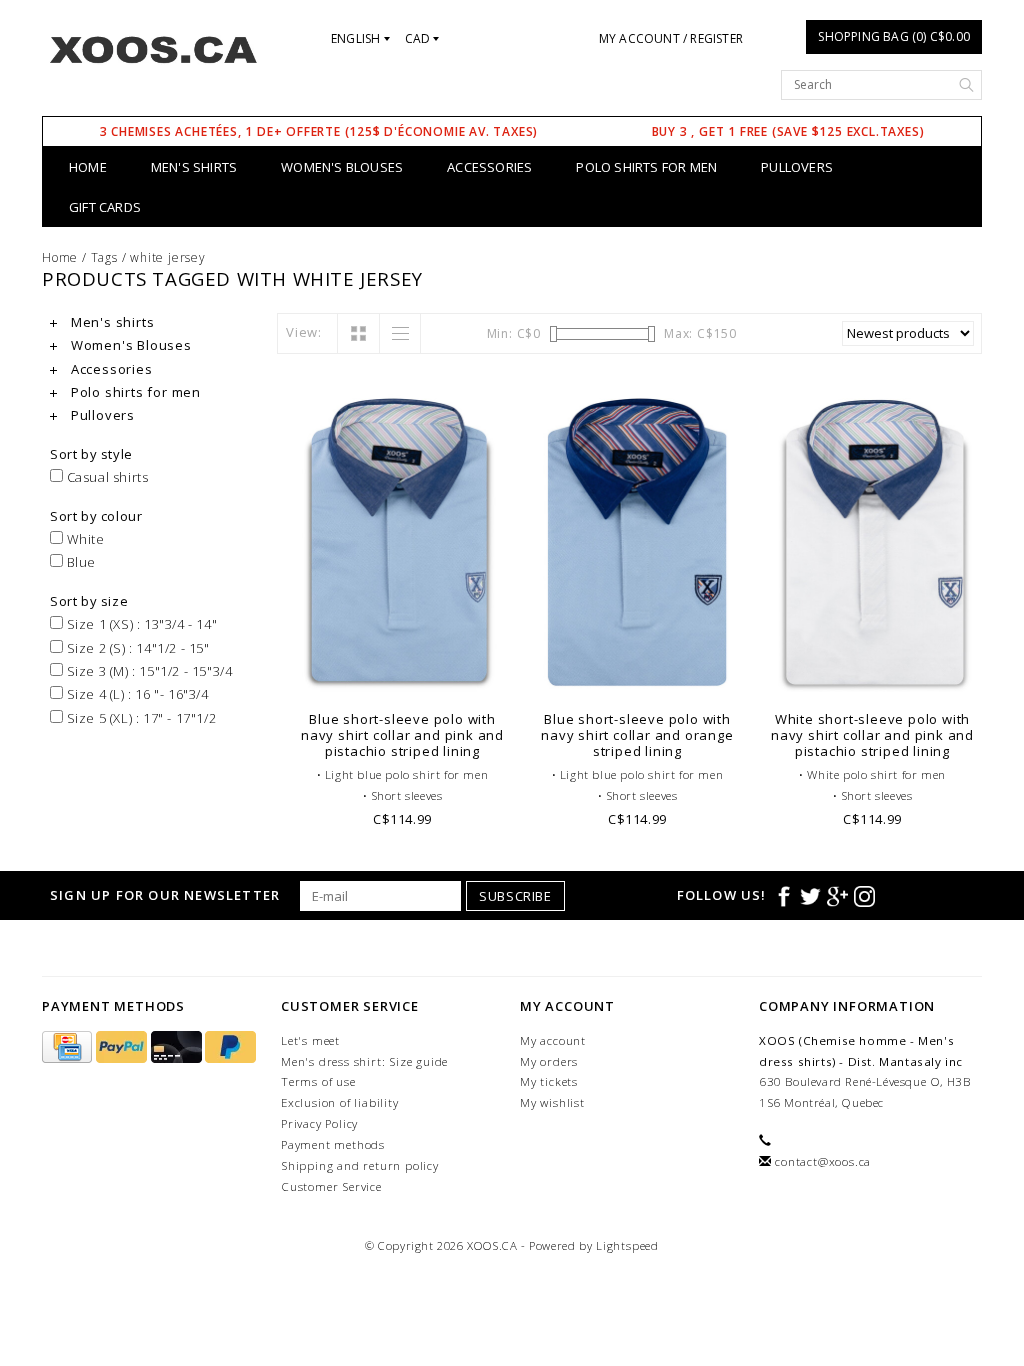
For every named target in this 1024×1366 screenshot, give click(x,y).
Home (88, 167)
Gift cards (105, 207)
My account (553, 1040)
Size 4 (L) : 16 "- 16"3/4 (136, 694)
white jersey (168, 257)
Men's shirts (194, 167)
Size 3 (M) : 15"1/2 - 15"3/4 (147, 671)
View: (304, 332)
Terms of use (318, 1081)
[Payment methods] (69, 1047)
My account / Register (671, 38)
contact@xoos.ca (823, 1161)
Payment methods (333, 1144)
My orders (549, 1061)
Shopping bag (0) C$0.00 (894, 36)
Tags (104, 257)
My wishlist (552, 1102)
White (84, 539)
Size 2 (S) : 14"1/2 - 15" (136, 648)
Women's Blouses (342, 167)
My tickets (549, 1081)
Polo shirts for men (646, 167)
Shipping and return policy (360, 1165)
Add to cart (402, 674)
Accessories (489, 167)
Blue (79, 562)
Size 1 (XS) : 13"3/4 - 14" (140, 624)
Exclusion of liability (340, 1102)
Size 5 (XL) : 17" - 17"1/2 (139, 718)
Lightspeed (627, 1245)
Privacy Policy (319, 1123)
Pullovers (797, 167)
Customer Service (331, 1186)
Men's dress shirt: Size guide (364, 1061)
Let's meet (310, 1040)
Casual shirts (105, 477)
